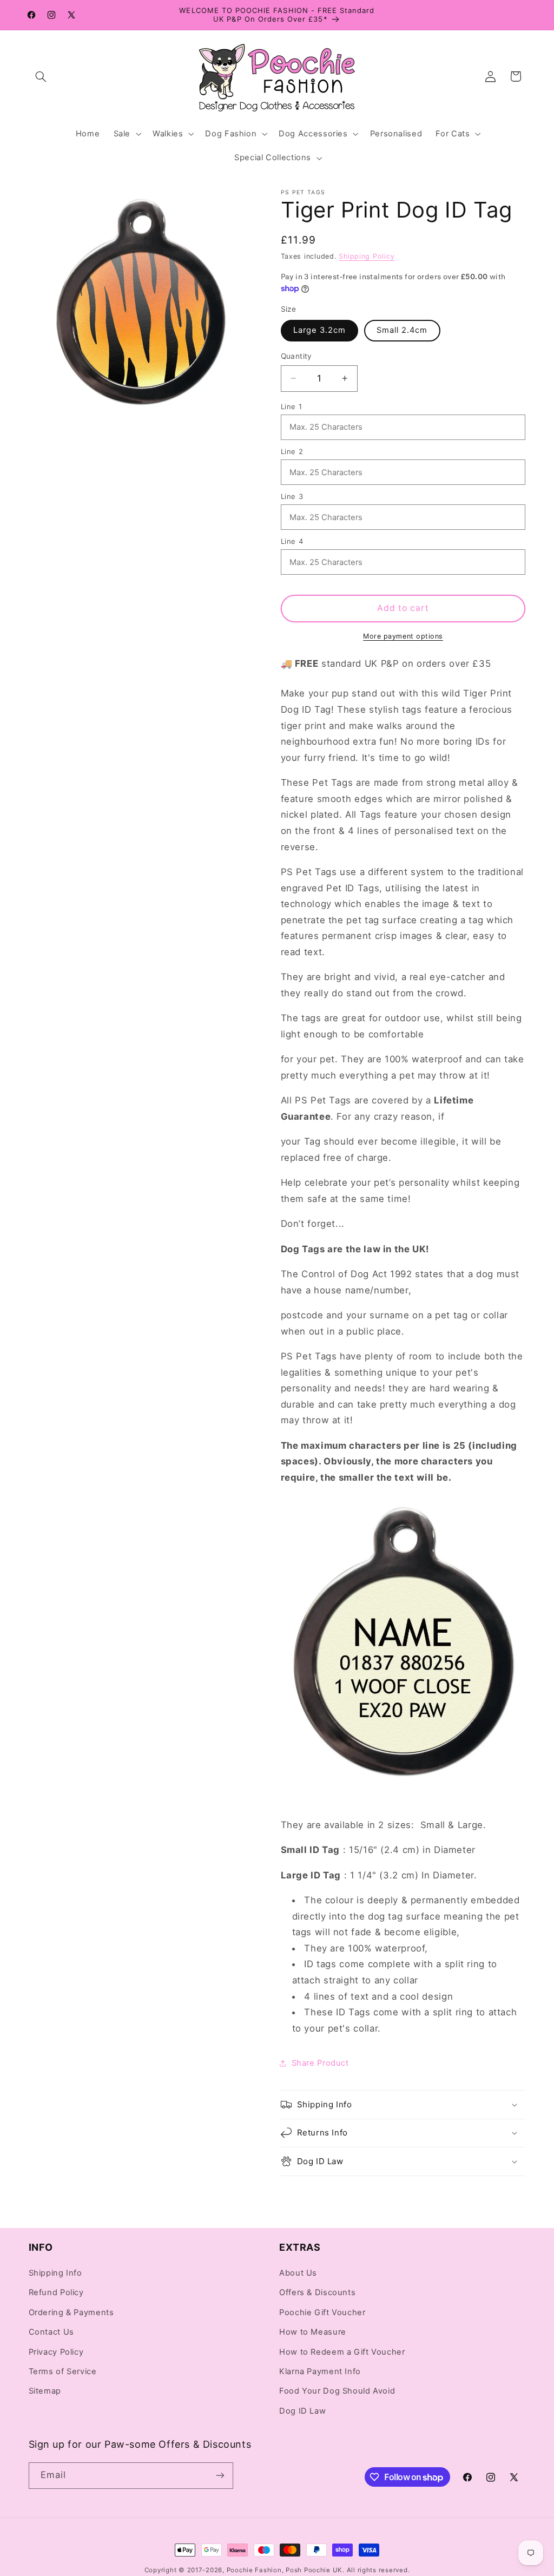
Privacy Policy (56, 2352)
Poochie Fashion (254, 2570)
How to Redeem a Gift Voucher (342, 2352)
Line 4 (292, 541)
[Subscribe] (220, 2476)
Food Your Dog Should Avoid (337, 2391)
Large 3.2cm (320, 330)
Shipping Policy (367, 256)
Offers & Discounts (317, 2292)
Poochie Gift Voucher (322, 2312)
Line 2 (292, 451)
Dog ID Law (302, 2411)
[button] (41, 76)
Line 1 (292, 406)
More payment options (403, 636)
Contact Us (51, 2332)
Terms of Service (63, 2371)
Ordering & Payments (71, 2312)
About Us (298, 2273)
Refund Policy (56, 2292)
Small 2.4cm (402, 330)
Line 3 (292, 496)
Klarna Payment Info (320, 2371)
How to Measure (313, 2332)
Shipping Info (55, 2273)
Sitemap (45, 2391)
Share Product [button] (320, 2063)
